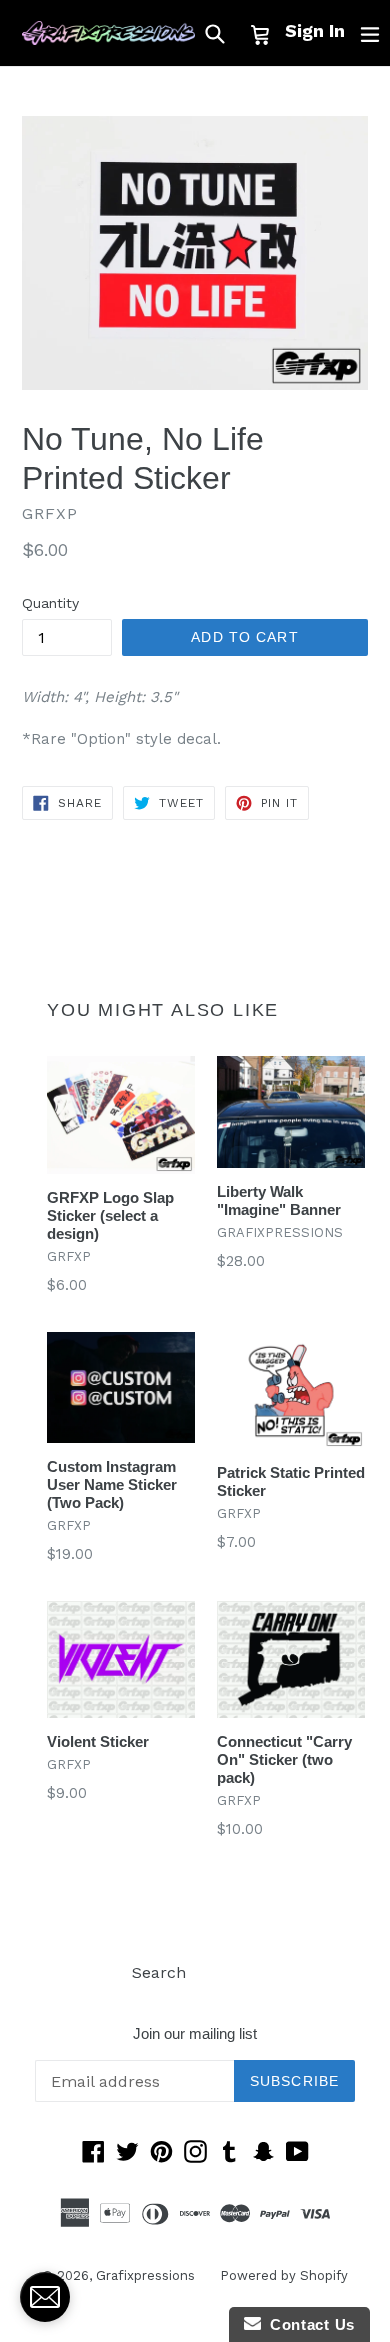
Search (159, 1972)
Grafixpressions (145, 2275)
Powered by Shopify (284, 2275)
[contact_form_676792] (45, 2297)
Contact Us (308, 2324)
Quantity (50, 603)
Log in (234, 1972)
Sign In (315, 30)
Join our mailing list (195, 2033)
